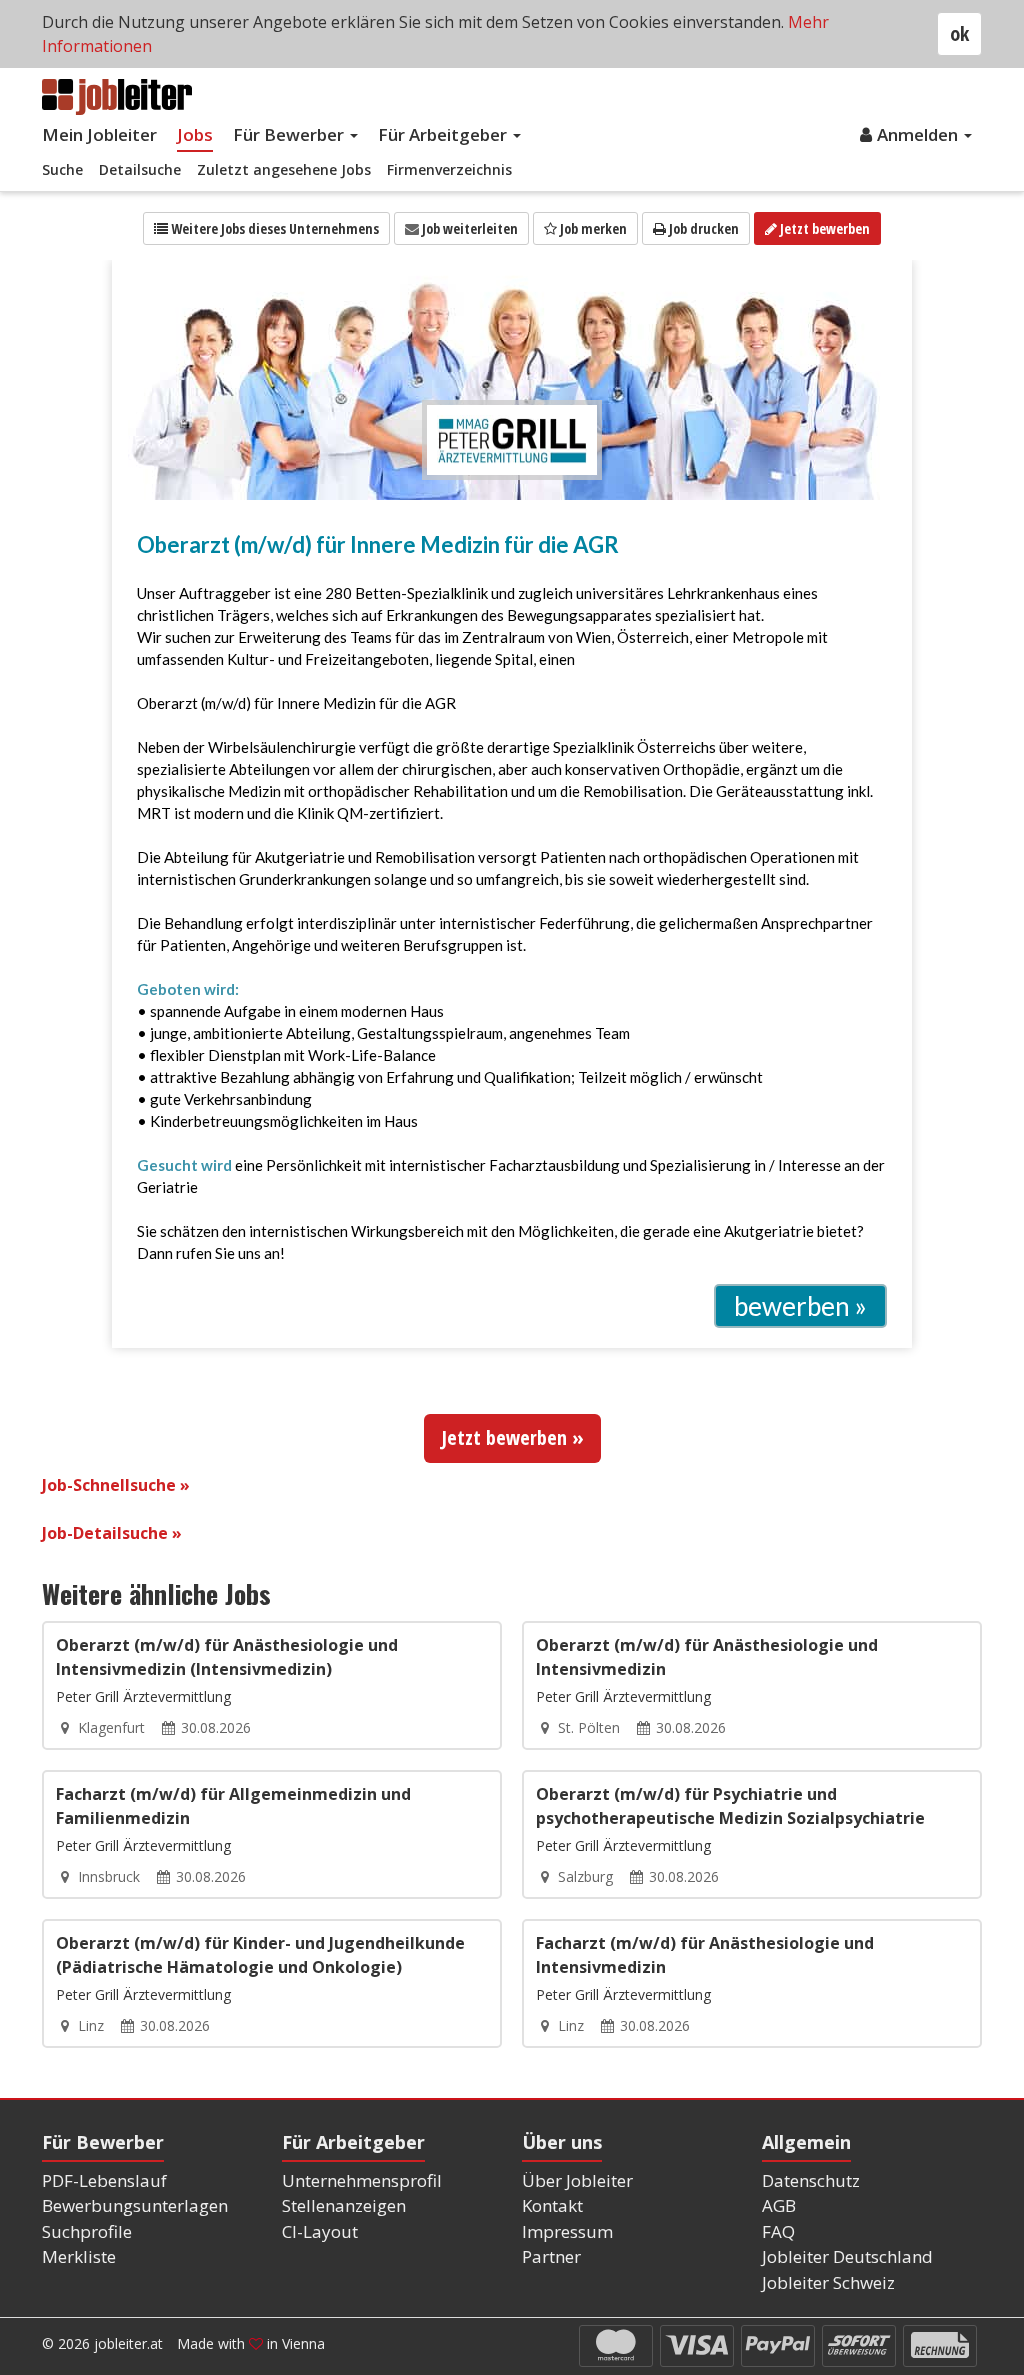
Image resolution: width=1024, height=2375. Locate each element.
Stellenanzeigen (344, 2205)
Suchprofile (87, 2231)
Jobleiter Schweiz (828, 2282)
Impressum (567, 2231)
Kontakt (552, 2205)
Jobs (195, 134)
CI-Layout (320, 2231)
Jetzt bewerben (823, 228)
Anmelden (919, 134)
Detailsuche (140, 169)
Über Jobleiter (577, 2180)
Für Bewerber (290, 134)
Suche (62, 169)
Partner (551, 2256)
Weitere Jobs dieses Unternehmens (273, 228)
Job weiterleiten (468, 228)
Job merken (592, 228)
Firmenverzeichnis (449, 169)
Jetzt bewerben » (512, 1437)
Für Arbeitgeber (444, 134)
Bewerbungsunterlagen (135, 2205)
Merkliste (79, 2256)
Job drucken (702, 228)
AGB (779, 2205)
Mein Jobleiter (99, 134)
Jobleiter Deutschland (847, 2256)
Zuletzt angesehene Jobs (284, 169)
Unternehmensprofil (362, 2180)
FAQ (778, 2231)
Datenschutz (811, 2180)
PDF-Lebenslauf (104, 2180)
